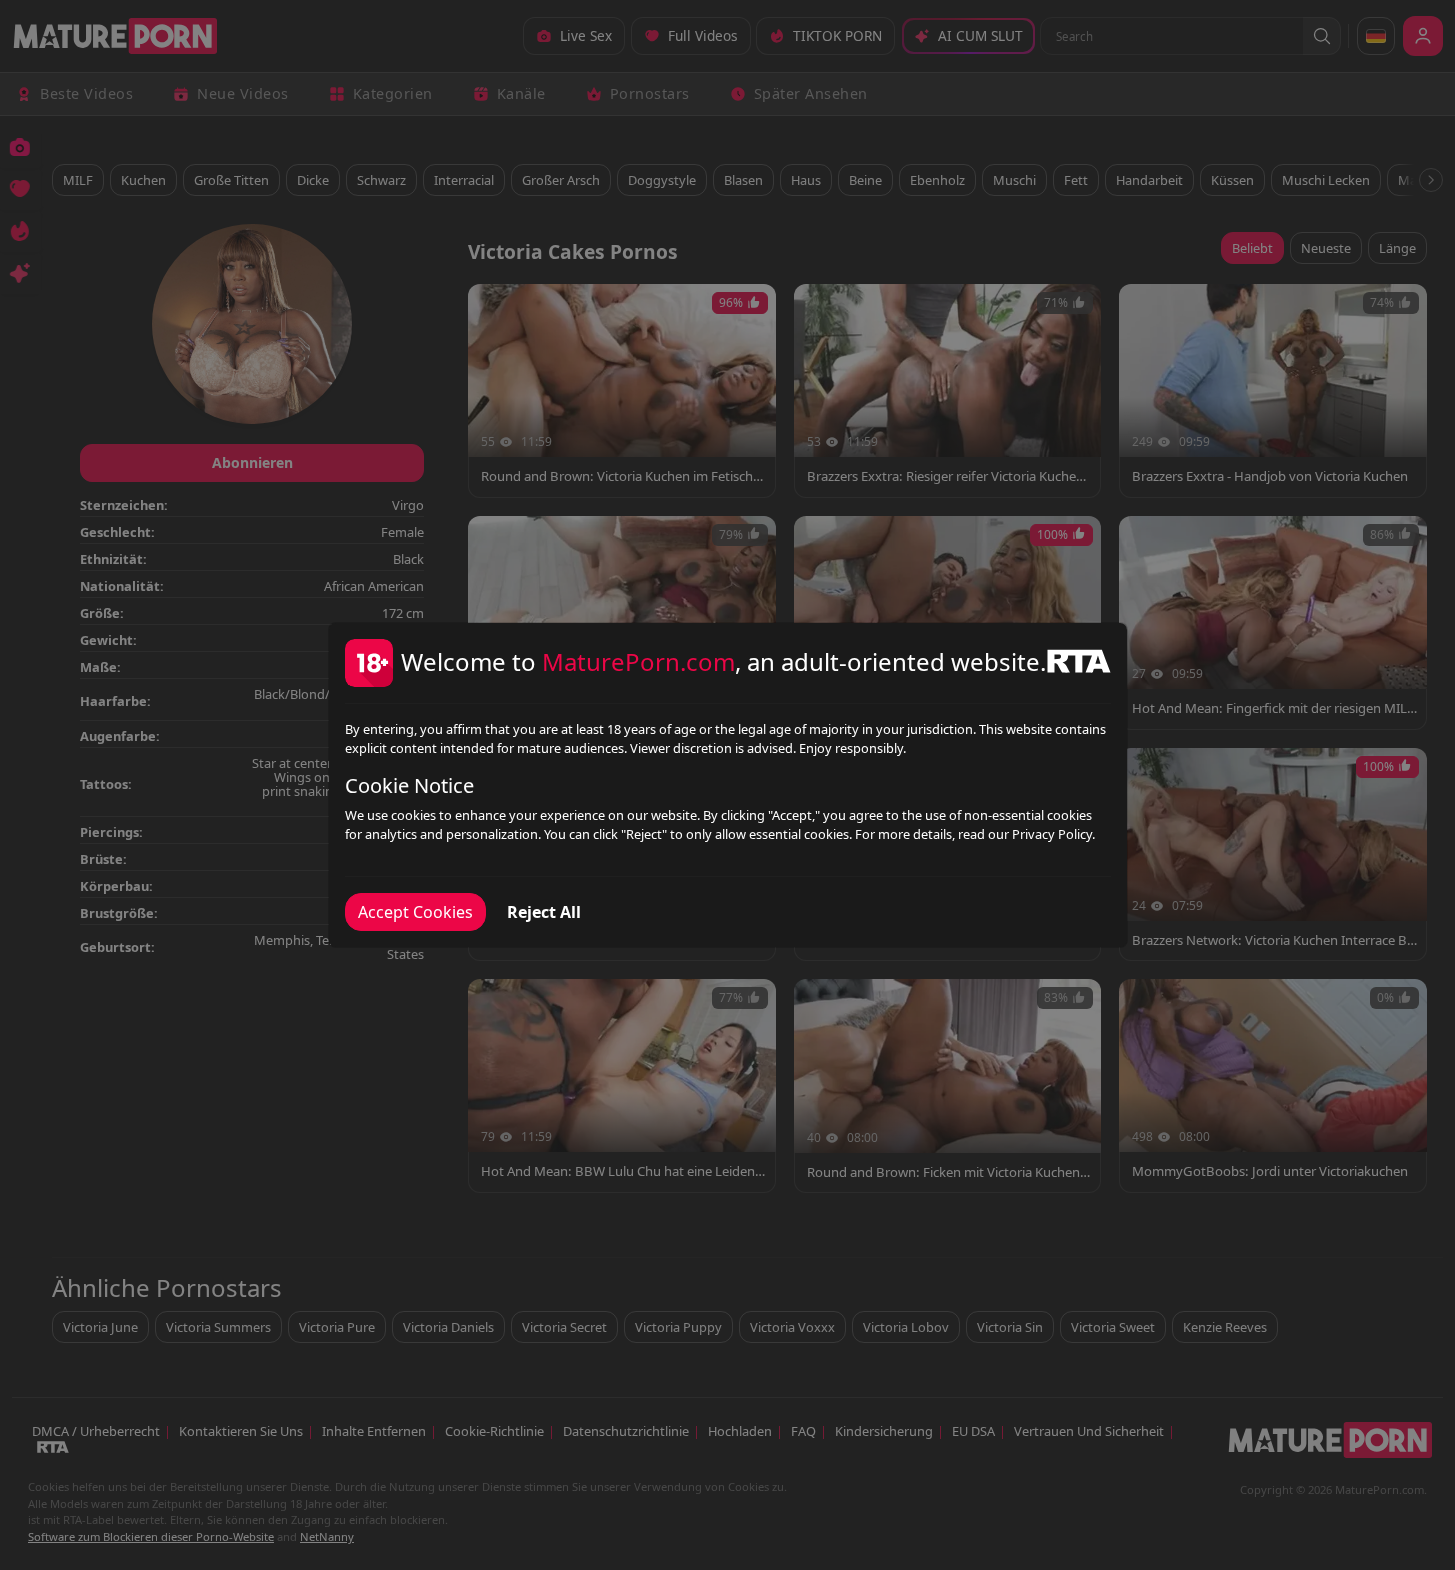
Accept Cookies (415, 912)
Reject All (544, 912)
